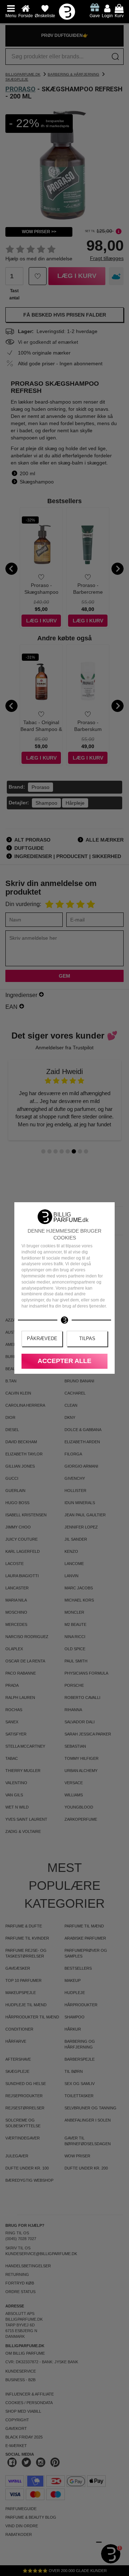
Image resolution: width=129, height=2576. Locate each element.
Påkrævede (42, 1338)
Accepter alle (64, 1361)
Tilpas (87, 1338)
